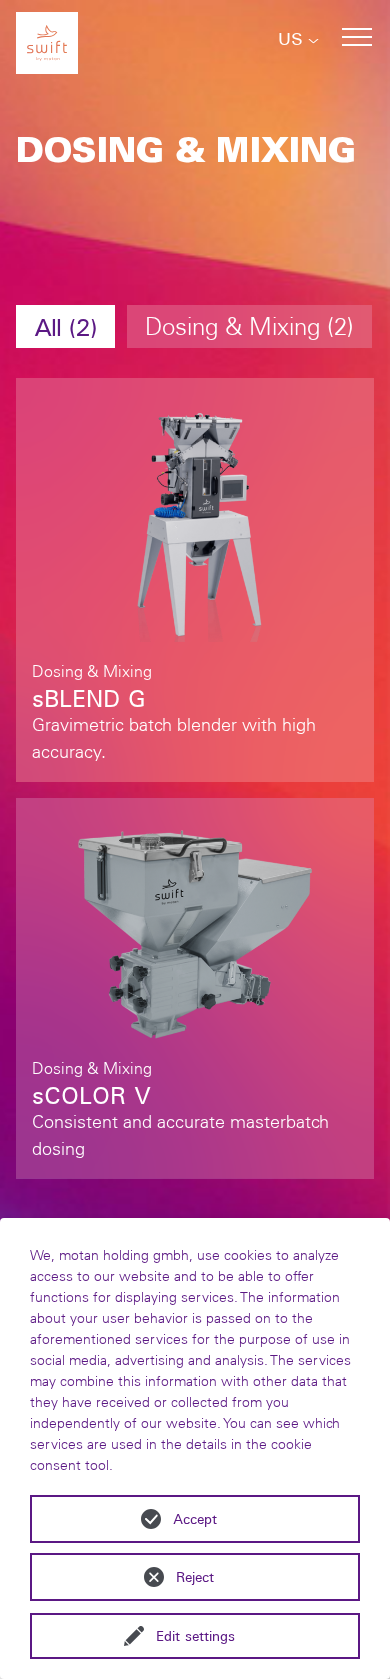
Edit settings (195, 1636)
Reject (195, 1577)
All (62, 326)
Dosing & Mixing (246, 326)
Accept (195, 1519)
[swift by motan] (47, 37)
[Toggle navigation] (357, 37)
